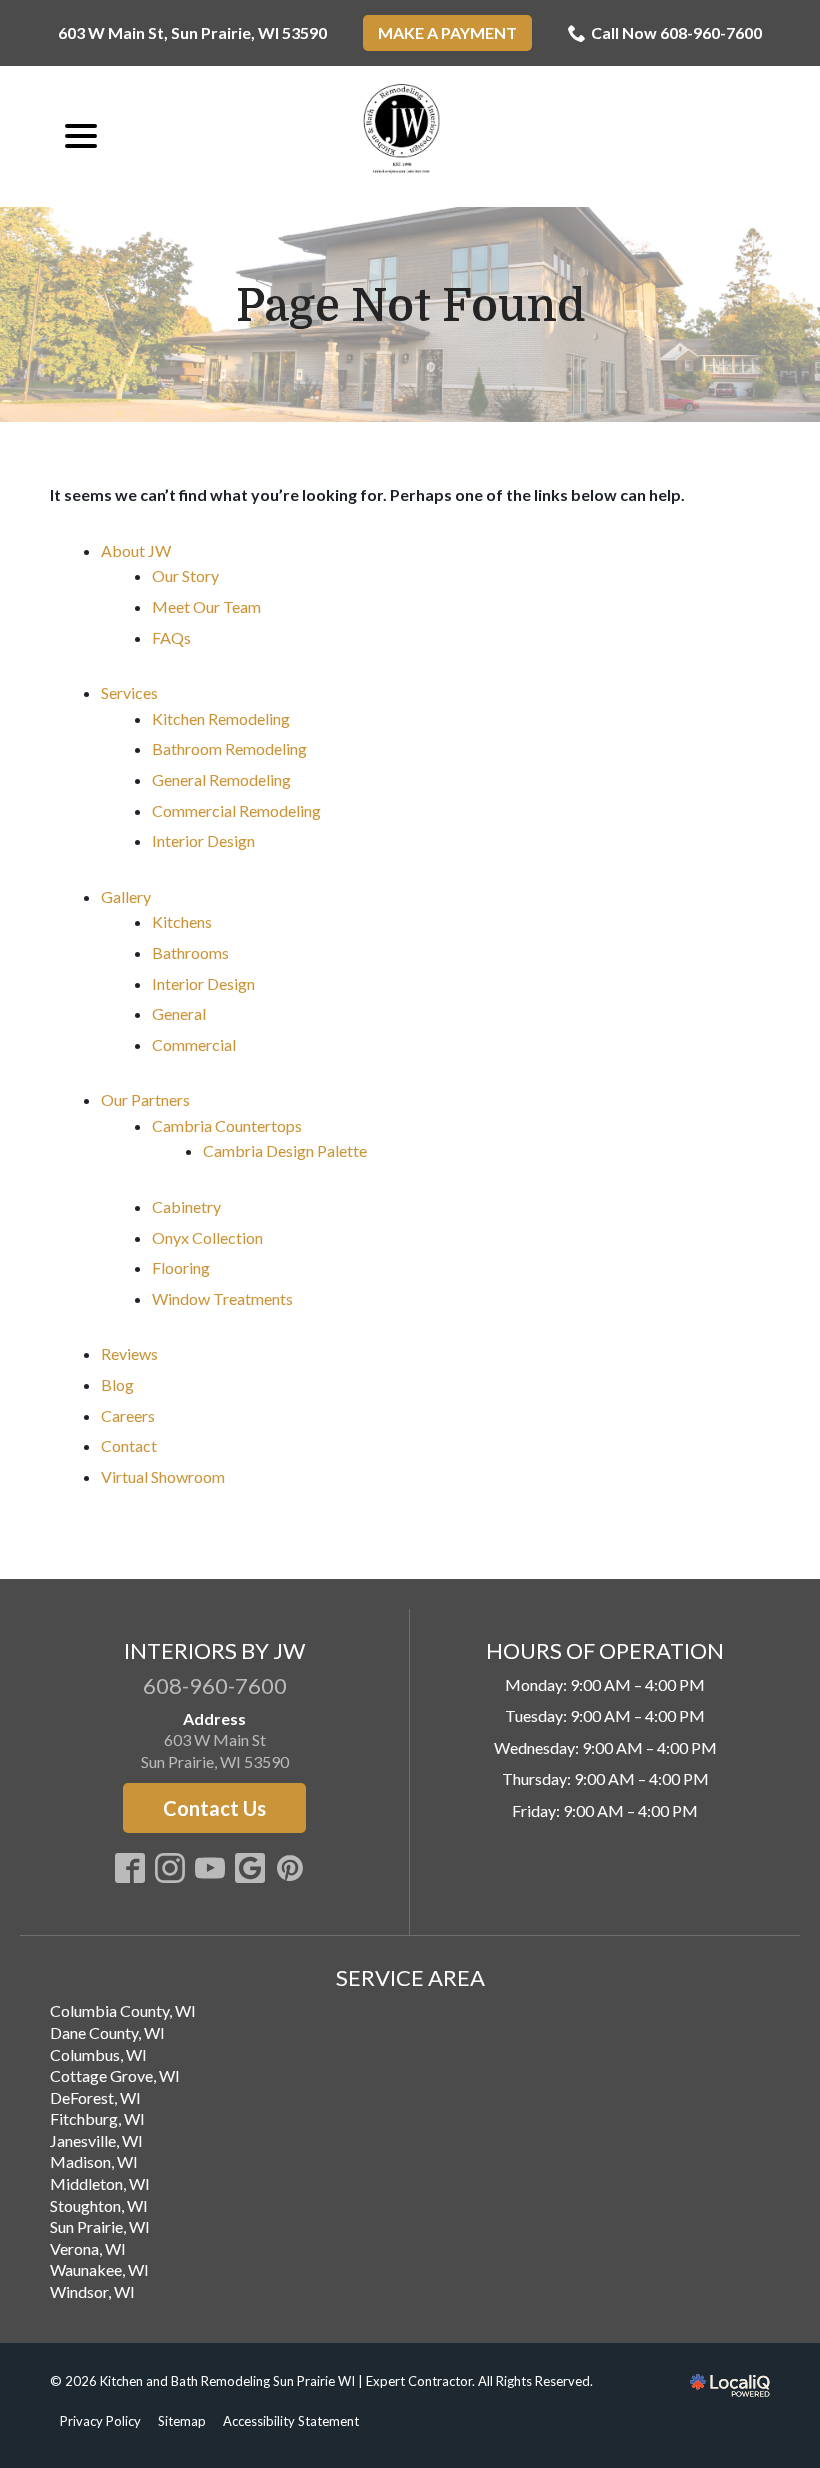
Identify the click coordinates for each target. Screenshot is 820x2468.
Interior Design (203, 840)
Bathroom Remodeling (229, 748)
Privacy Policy (100, 2421)
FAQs (171, 637)
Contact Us (214, 1808)
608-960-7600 (215, 1685)
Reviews (129, 1353)
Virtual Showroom (163, 1476)
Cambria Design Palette (285, 1150)
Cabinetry (186, 1206)
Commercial (194, 1044)
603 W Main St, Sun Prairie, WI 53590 (192, 32)
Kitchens (182, 921)
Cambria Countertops (227, 1125)
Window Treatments (222, 1298)
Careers (128, 1415)
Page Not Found (410, 307)
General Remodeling (221, 779)
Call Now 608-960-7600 (676, 32)
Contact (129, 1445)
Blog (117, 1384)
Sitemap (182, 2421)
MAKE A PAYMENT (447, 32)
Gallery (126, 896)
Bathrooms (190, 952)
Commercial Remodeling (236, 810)
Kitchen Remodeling (221, 718)
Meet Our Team (206, 606)
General (179, 1013)
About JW (136, 550)
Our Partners (145, 1099)
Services (129, 692)
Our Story (185, 575)
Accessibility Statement (291, 2421)
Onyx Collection (207, 1237)
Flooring (181, 1267)
